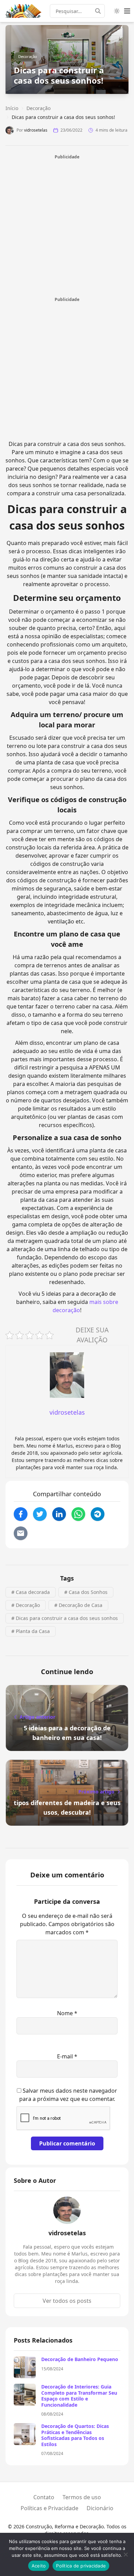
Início (12, 108)
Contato (44, 2497)
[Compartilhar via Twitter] (40, 1514)
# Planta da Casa (31, 1631)
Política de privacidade (81, 2566)
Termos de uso (82, 2497)
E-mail (67, 2056)
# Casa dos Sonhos (86, 1592)
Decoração (28, 56)
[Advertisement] (67, 227)
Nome (67, 2013)
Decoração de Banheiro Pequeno (80, 2359)
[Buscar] (100, 11)
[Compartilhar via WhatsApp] (78, 1514)
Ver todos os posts (67, 2301)
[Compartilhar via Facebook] (21, 1514)
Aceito (39, 2566)
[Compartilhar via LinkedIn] (59, 1514)
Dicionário (100, 2508)
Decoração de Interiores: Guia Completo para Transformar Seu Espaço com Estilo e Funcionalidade (79, 2396)
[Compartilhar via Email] (21, 1533)
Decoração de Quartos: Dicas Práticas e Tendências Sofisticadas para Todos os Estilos (75, 2435)
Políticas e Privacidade (49, 2508)
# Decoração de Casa (78, 1605)
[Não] (125, 2554)
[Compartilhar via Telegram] (98, 1514)
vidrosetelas (36, 130)
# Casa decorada (31, 1592)
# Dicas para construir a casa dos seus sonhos (65, 1618)
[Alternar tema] (117, 11)
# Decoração (26, 1605)
